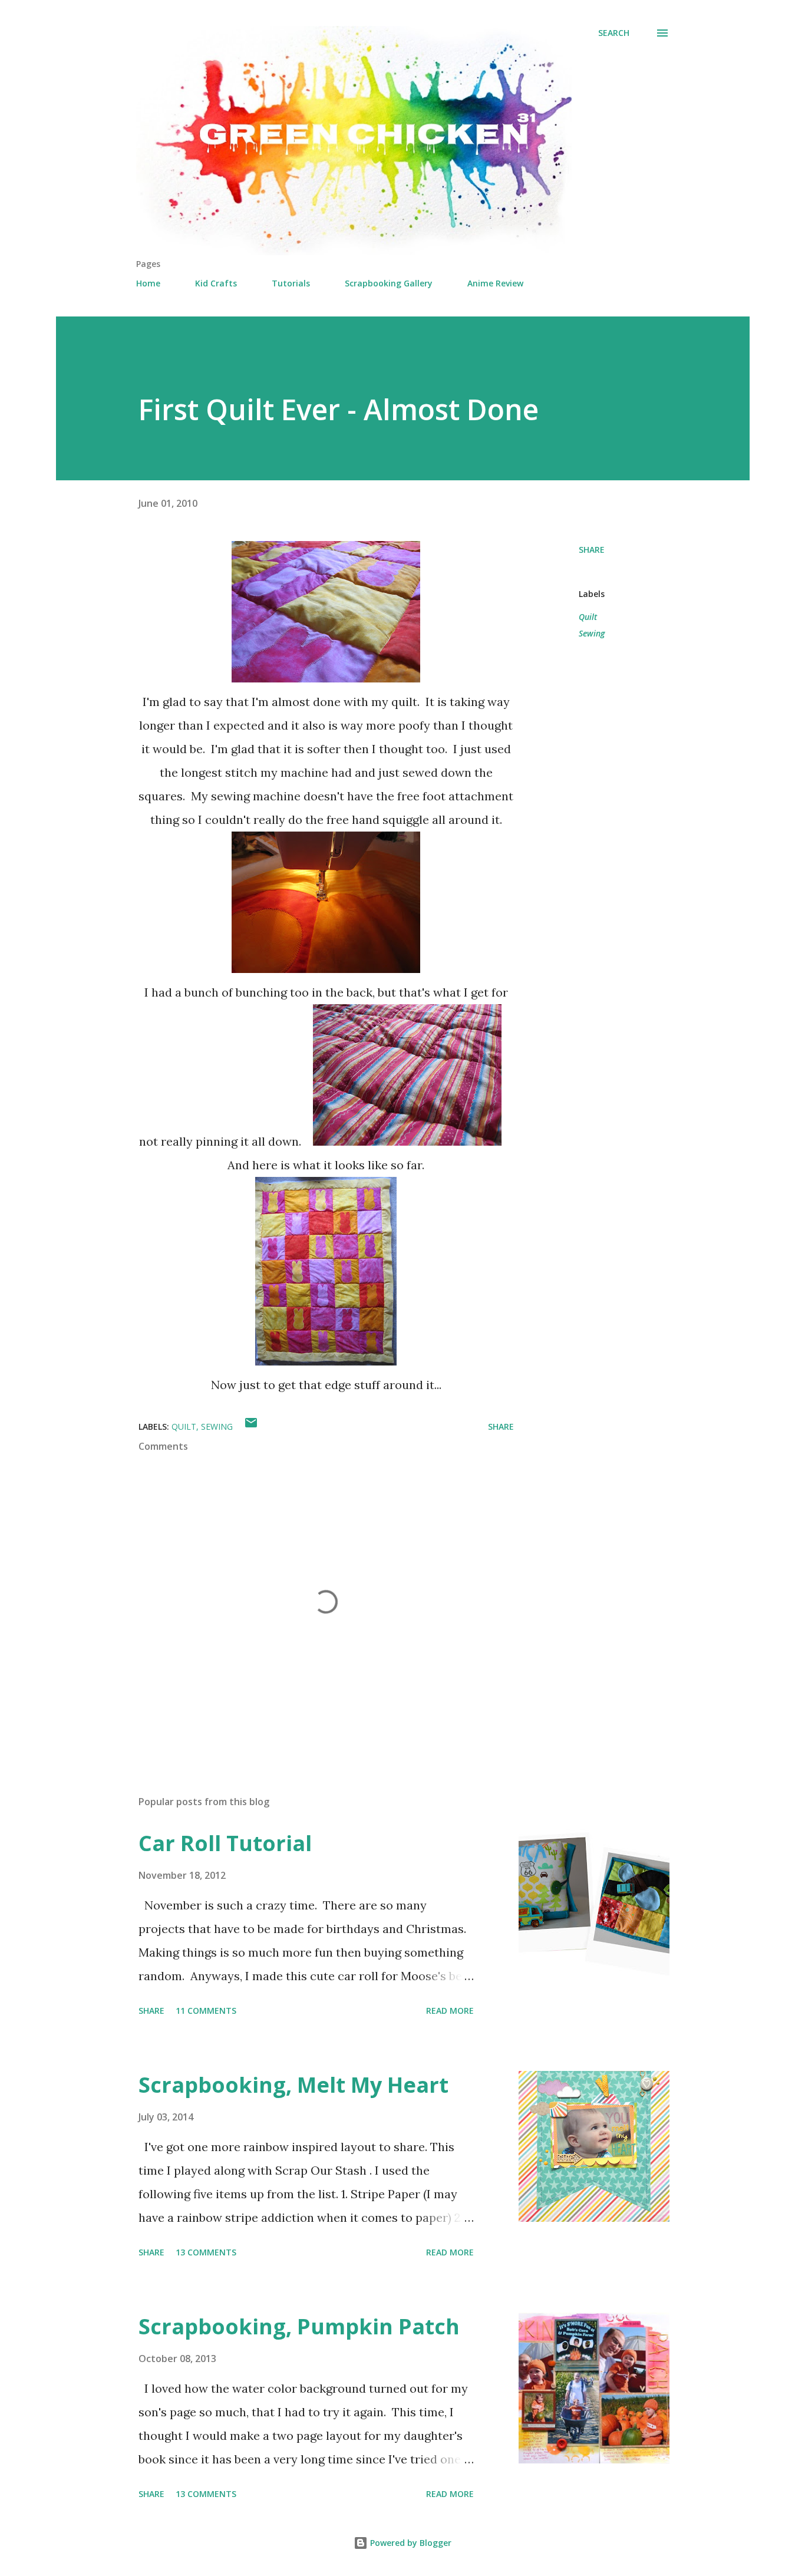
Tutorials (291, 283)
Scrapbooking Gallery (389, 283)
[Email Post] (251, 1426)
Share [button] (592, 550)
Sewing (592, 633)
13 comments (206, 2252)
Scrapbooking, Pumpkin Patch (299, 2326)
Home (148, 283)
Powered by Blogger (410, 2543)
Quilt (588, 617)
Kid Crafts (216, 283)
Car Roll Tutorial (225, 1843)
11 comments (206, 2011)
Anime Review (495, 283)
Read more (450, 2011)
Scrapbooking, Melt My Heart (293, 2085)
